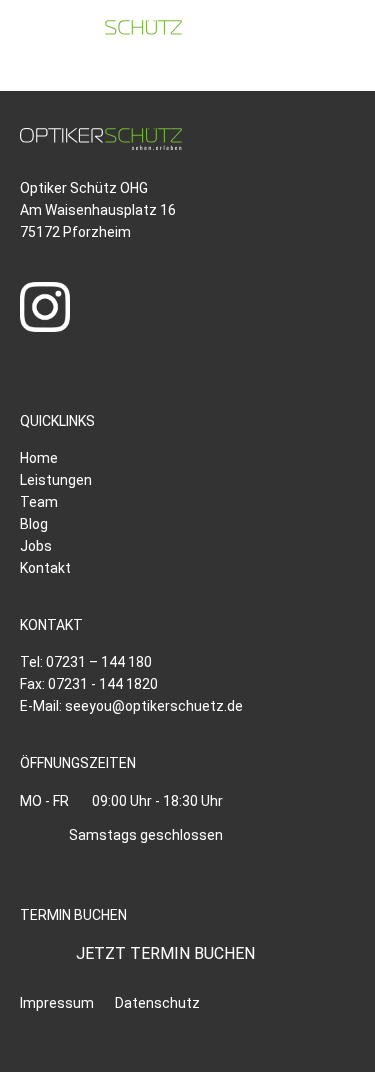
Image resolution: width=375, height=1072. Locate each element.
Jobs (36, 546)
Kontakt (45, 568)
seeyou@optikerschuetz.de (154, 706)
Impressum (57, 1003)
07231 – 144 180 (99, 662)
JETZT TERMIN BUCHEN (165, 953)
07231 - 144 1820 (103, 684)
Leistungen (56, 480)
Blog (34, 524)
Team (39, 502)
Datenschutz (157, 1003)
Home (39, 458)
